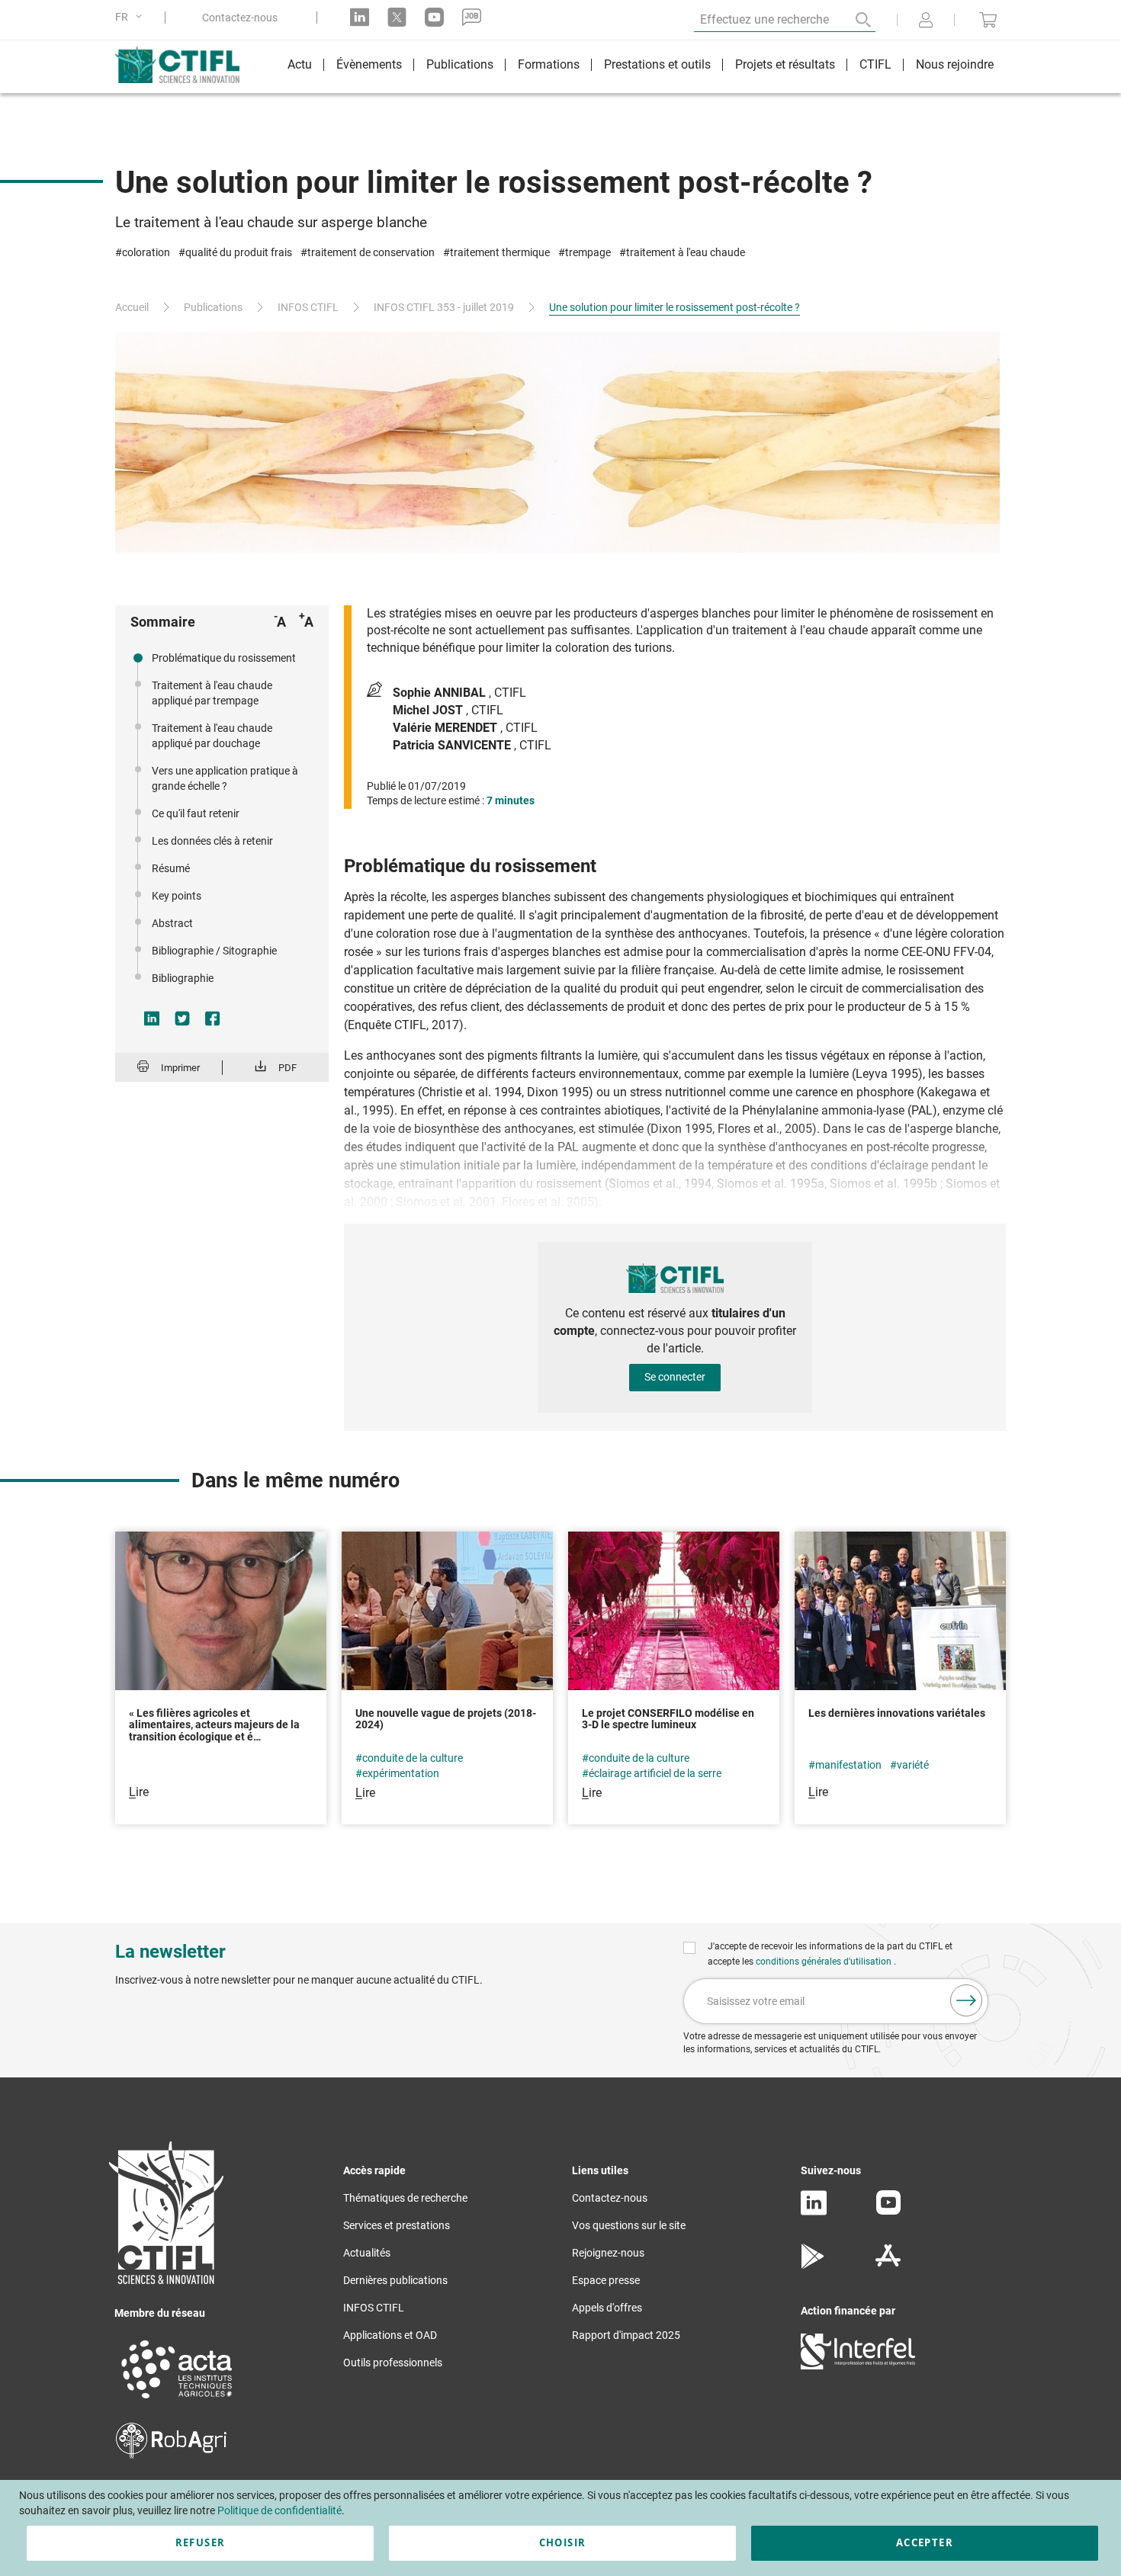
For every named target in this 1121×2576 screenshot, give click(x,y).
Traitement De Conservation (371, 252)
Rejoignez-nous (608, 2253)
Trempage (588, 252)
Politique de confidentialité (279, 2510)
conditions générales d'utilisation (825, 1962)
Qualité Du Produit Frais (239, 252)
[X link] (397, 17)
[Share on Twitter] (182, 1019)
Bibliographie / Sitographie (214, 951)
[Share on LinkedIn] (152, 1019)
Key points (177, 896)
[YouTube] (888, 2211)
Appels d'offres (607, 2308)
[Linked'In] (814, 2212)
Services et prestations (397, 2225)
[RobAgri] (171, 2455)
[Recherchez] (853, 20)
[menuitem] (300, 67)
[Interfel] (858, 2366)
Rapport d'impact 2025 (626, 2335)
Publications (213, 307)
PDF (287, 1068)
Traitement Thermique (500, 252)
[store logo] (185, 65)
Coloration (146, 252)
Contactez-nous (240, 18)
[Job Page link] (472, 17)
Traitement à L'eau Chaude (686, 252)
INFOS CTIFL (308, 307)
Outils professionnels (393, 2363)
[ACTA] (177, 2401)
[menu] (641, 67)
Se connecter (675, 1377)
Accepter (925, 2542)
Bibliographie (183, 978)
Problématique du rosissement (224, 658)
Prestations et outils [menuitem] (657, 64)
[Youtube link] (434, 17)
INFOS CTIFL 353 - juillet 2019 (444, 307)
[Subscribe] (966, 2000)
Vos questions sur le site (629, 2225)
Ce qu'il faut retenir (196, 813)
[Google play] (813, 2265)
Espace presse (606, 2280)
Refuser (200, 2542)
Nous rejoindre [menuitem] (955, 64)
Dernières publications (395, 2280)
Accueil (132, 307)
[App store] (888, 2265)
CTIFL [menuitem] (875, 64)
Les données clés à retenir (212, 841)
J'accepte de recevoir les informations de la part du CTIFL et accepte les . (830, 1954)
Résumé (171, 868)
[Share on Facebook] (213, 1019)
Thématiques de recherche (405, 2198)
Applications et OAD (390, 2335)
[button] (131, 17)
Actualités (367, 2253)
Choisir (562, 2542)
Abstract (172, 923)
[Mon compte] (926, 21)
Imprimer (180, 1068)
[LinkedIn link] (360, 17)
